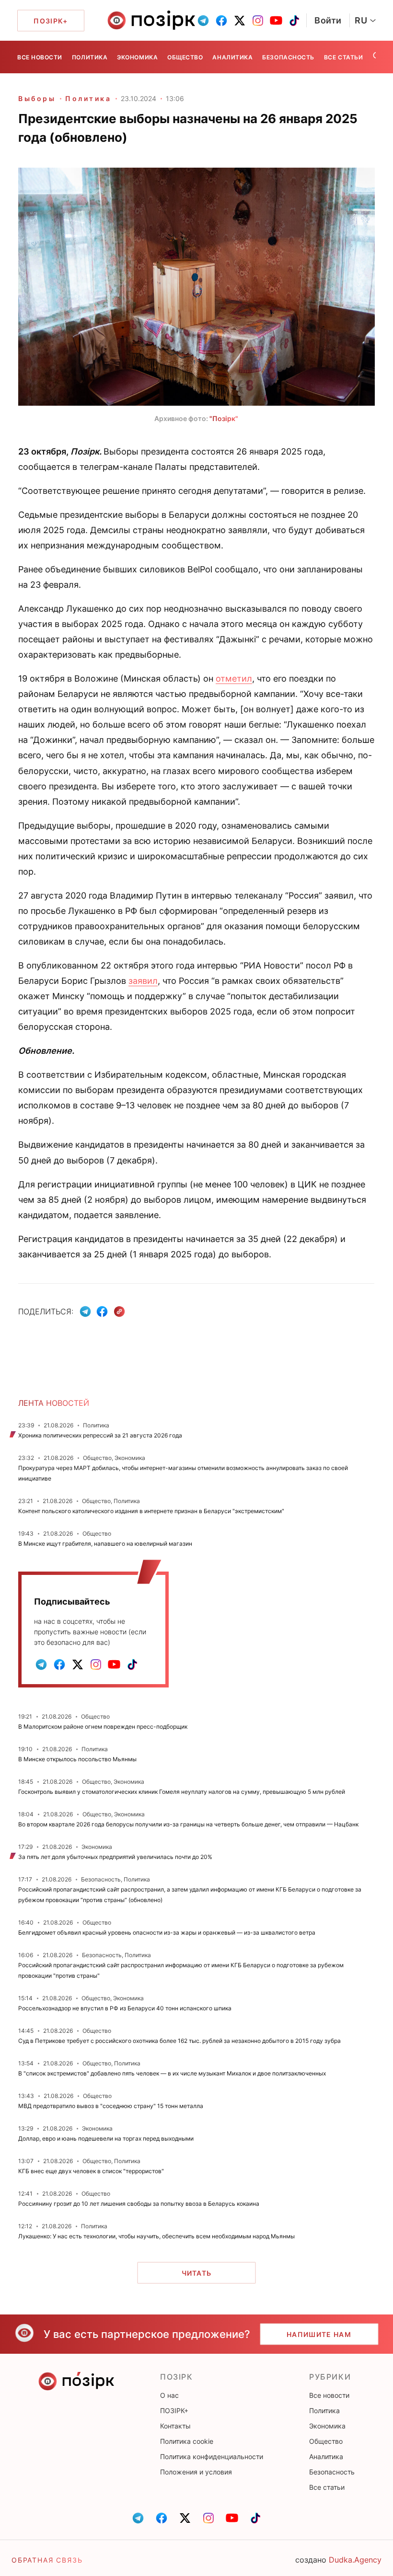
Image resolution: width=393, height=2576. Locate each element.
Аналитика (232, 57)
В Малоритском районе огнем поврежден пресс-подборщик (103, 1727)
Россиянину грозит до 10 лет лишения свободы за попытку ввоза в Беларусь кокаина (139, 2204)
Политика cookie (187, 2441)
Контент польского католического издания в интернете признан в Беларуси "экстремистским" (151, 1511)
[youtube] (276, 21)
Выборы (37, 98)
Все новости (40, 57)
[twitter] (240, 21)
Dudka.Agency (355, 2560)
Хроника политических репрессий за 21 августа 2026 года (100, 1435)
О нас (169, 2395)
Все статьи (343, 57)
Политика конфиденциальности (212, 2456)
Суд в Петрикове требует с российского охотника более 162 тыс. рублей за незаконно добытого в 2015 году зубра (179, 2041)
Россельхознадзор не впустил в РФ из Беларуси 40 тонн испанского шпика (125, 2008)
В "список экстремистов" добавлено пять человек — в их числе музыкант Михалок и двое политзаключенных (172, 2073)
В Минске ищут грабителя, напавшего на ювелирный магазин (105, 1544)
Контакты (175, 2426)
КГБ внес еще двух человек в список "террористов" (91, 2171)
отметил (234, 678)
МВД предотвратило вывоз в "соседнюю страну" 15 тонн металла (111, 2106)
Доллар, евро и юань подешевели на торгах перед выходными (106, 2138)
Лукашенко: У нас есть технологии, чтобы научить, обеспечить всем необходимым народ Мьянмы (156, 2236)
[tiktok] (294, 21)
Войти (328, 20)
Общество (185, 57)
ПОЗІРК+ (174, 2411)
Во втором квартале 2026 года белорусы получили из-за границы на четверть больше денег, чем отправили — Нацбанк (188, 1824)
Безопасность (288, 57)
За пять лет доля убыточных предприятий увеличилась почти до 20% (115, 1857)
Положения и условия (196, 2472)
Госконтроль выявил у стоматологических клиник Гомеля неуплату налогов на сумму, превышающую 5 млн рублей (182, 1792)
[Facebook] (102, 1311)
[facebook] (221, 21)
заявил (143, 981)
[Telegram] (85, 1311)
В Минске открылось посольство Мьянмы (77, 1759)
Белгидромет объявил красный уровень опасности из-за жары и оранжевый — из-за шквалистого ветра (167, 1932)
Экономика (137, 57)
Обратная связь (47, 2560)
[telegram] (203, 21)
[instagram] (258, 21)
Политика (90, 57)
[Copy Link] (120, 1312)
